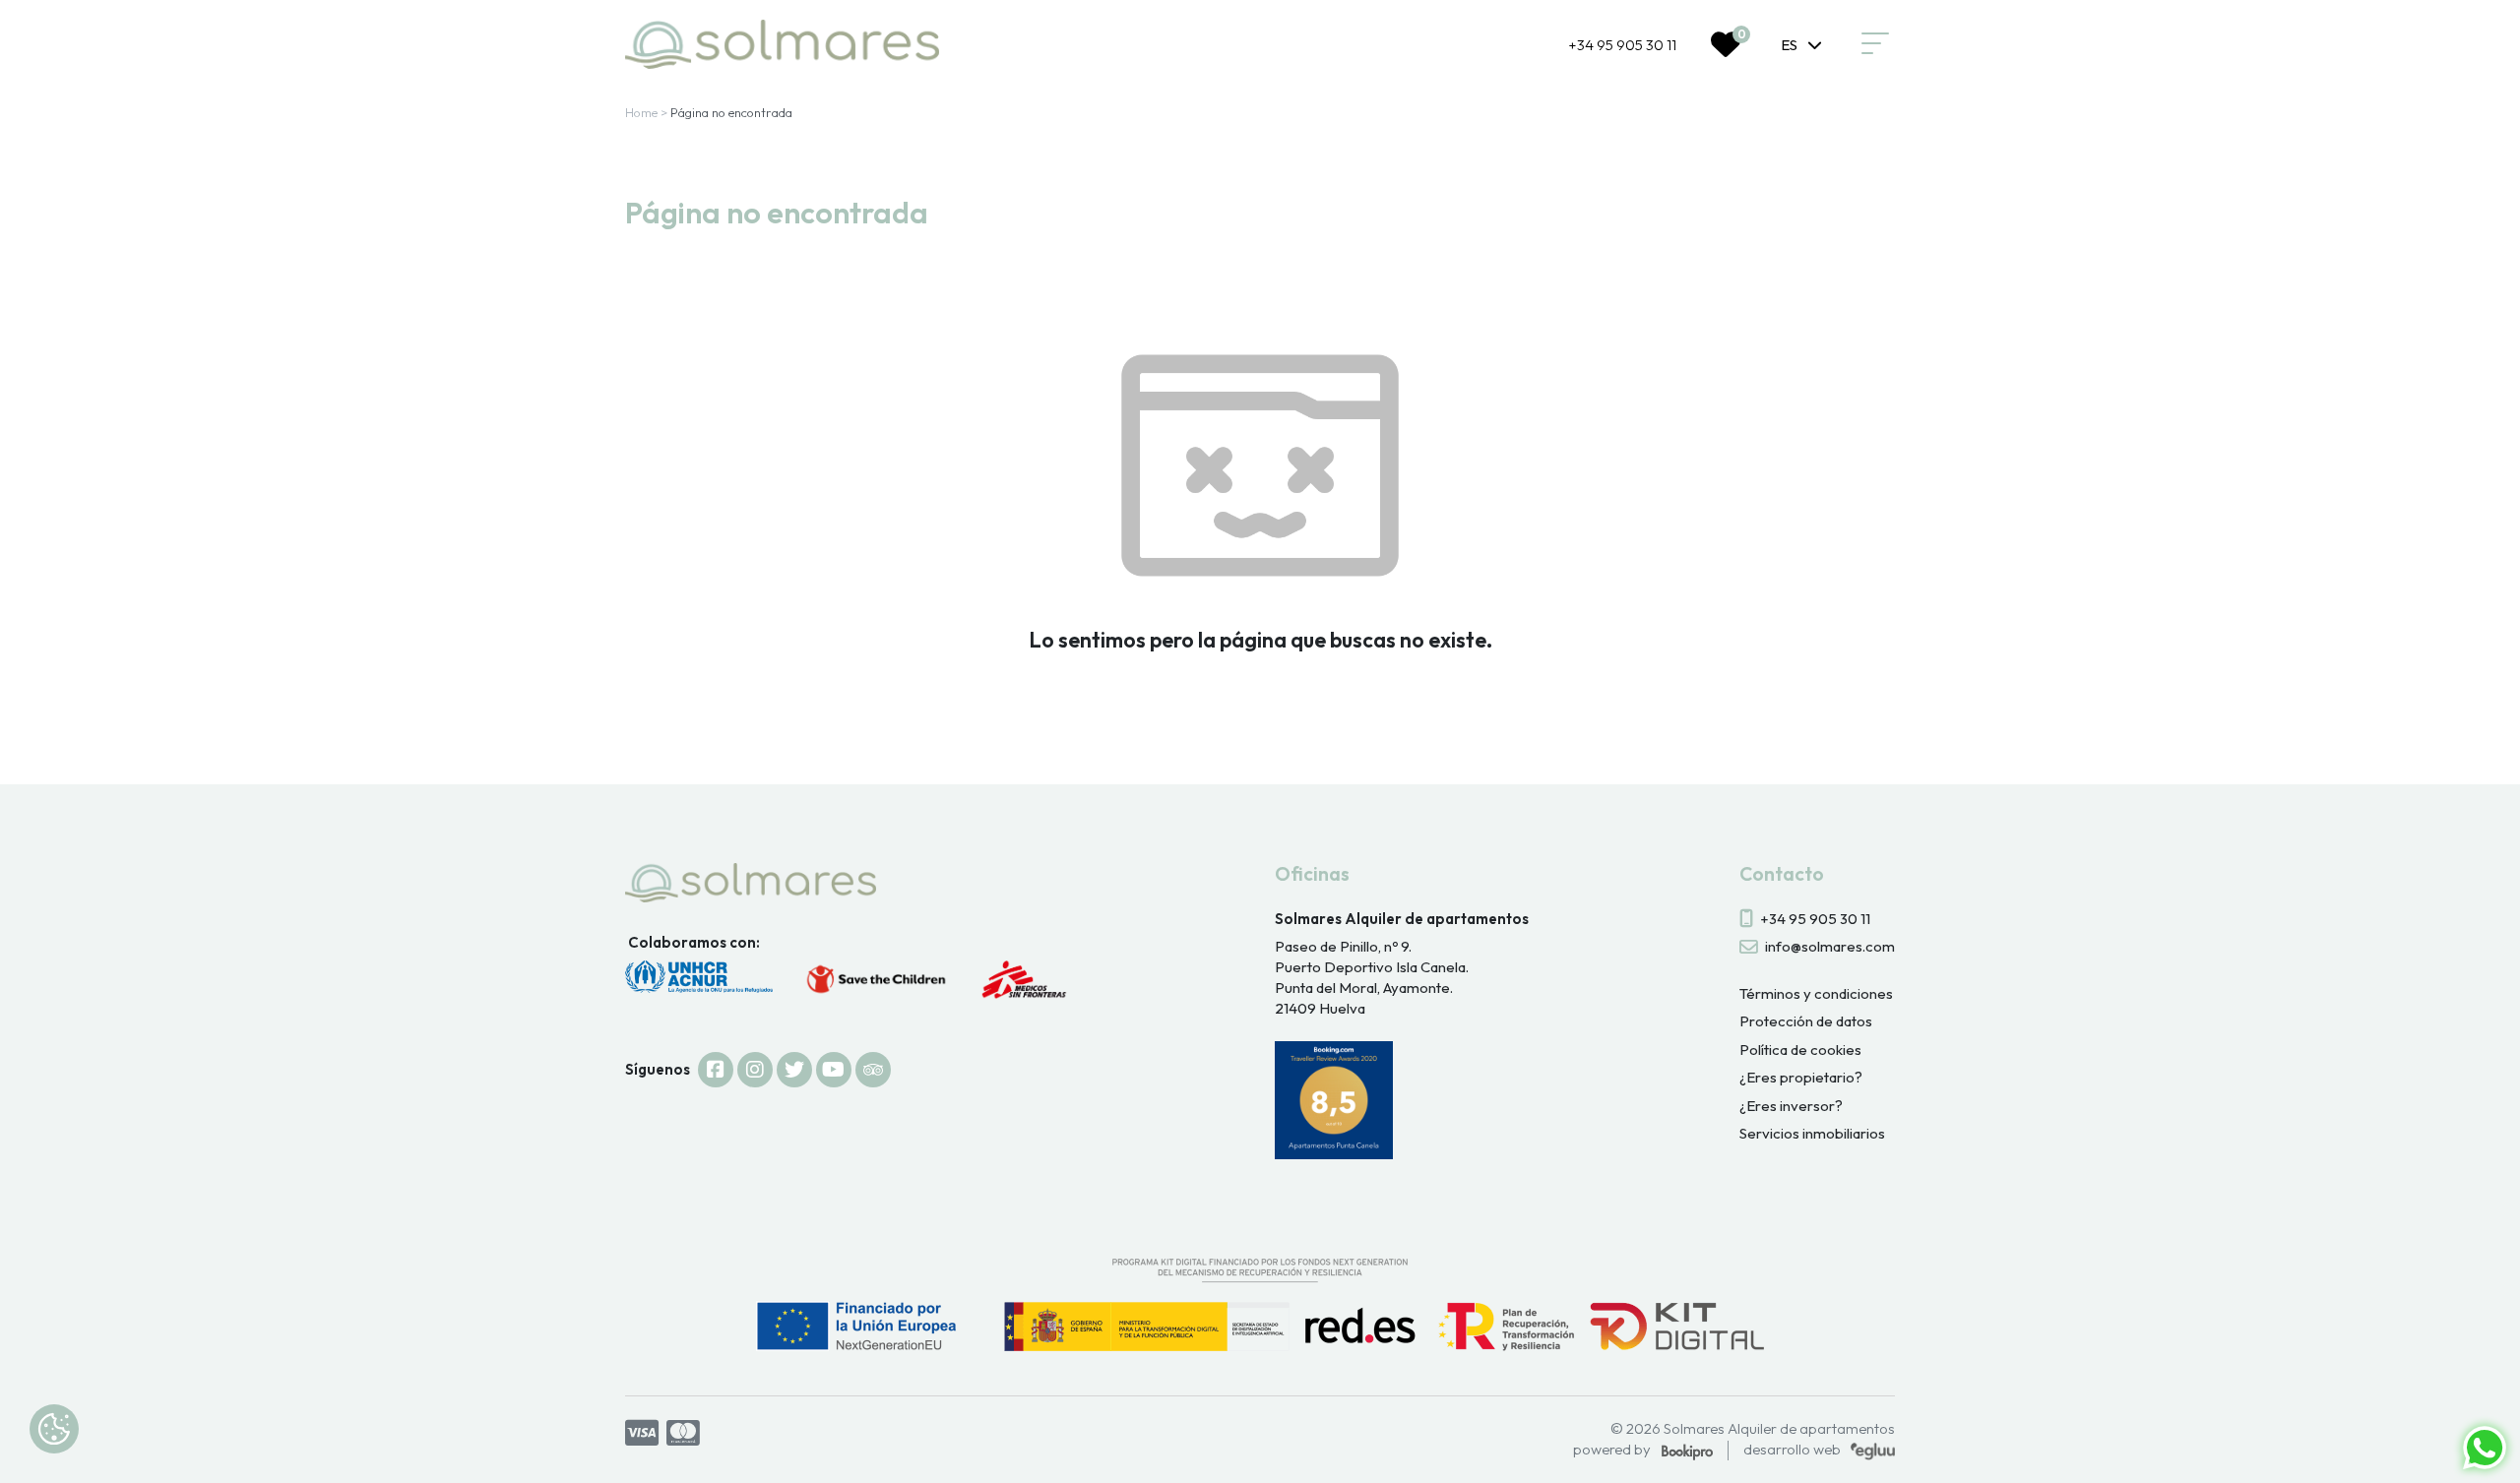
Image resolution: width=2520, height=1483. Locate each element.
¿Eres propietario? (1801, 1077)
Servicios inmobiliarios (1812, 1133)
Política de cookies (1800, 1050)
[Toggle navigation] (1875, 44)
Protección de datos (1806, 1021)
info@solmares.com (1830, 946)
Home (641, 112)
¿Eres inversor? (1791, 1106)
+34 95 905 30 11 (1622, 45)
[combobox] (1802, 44)
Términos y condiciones (1816, 993)
